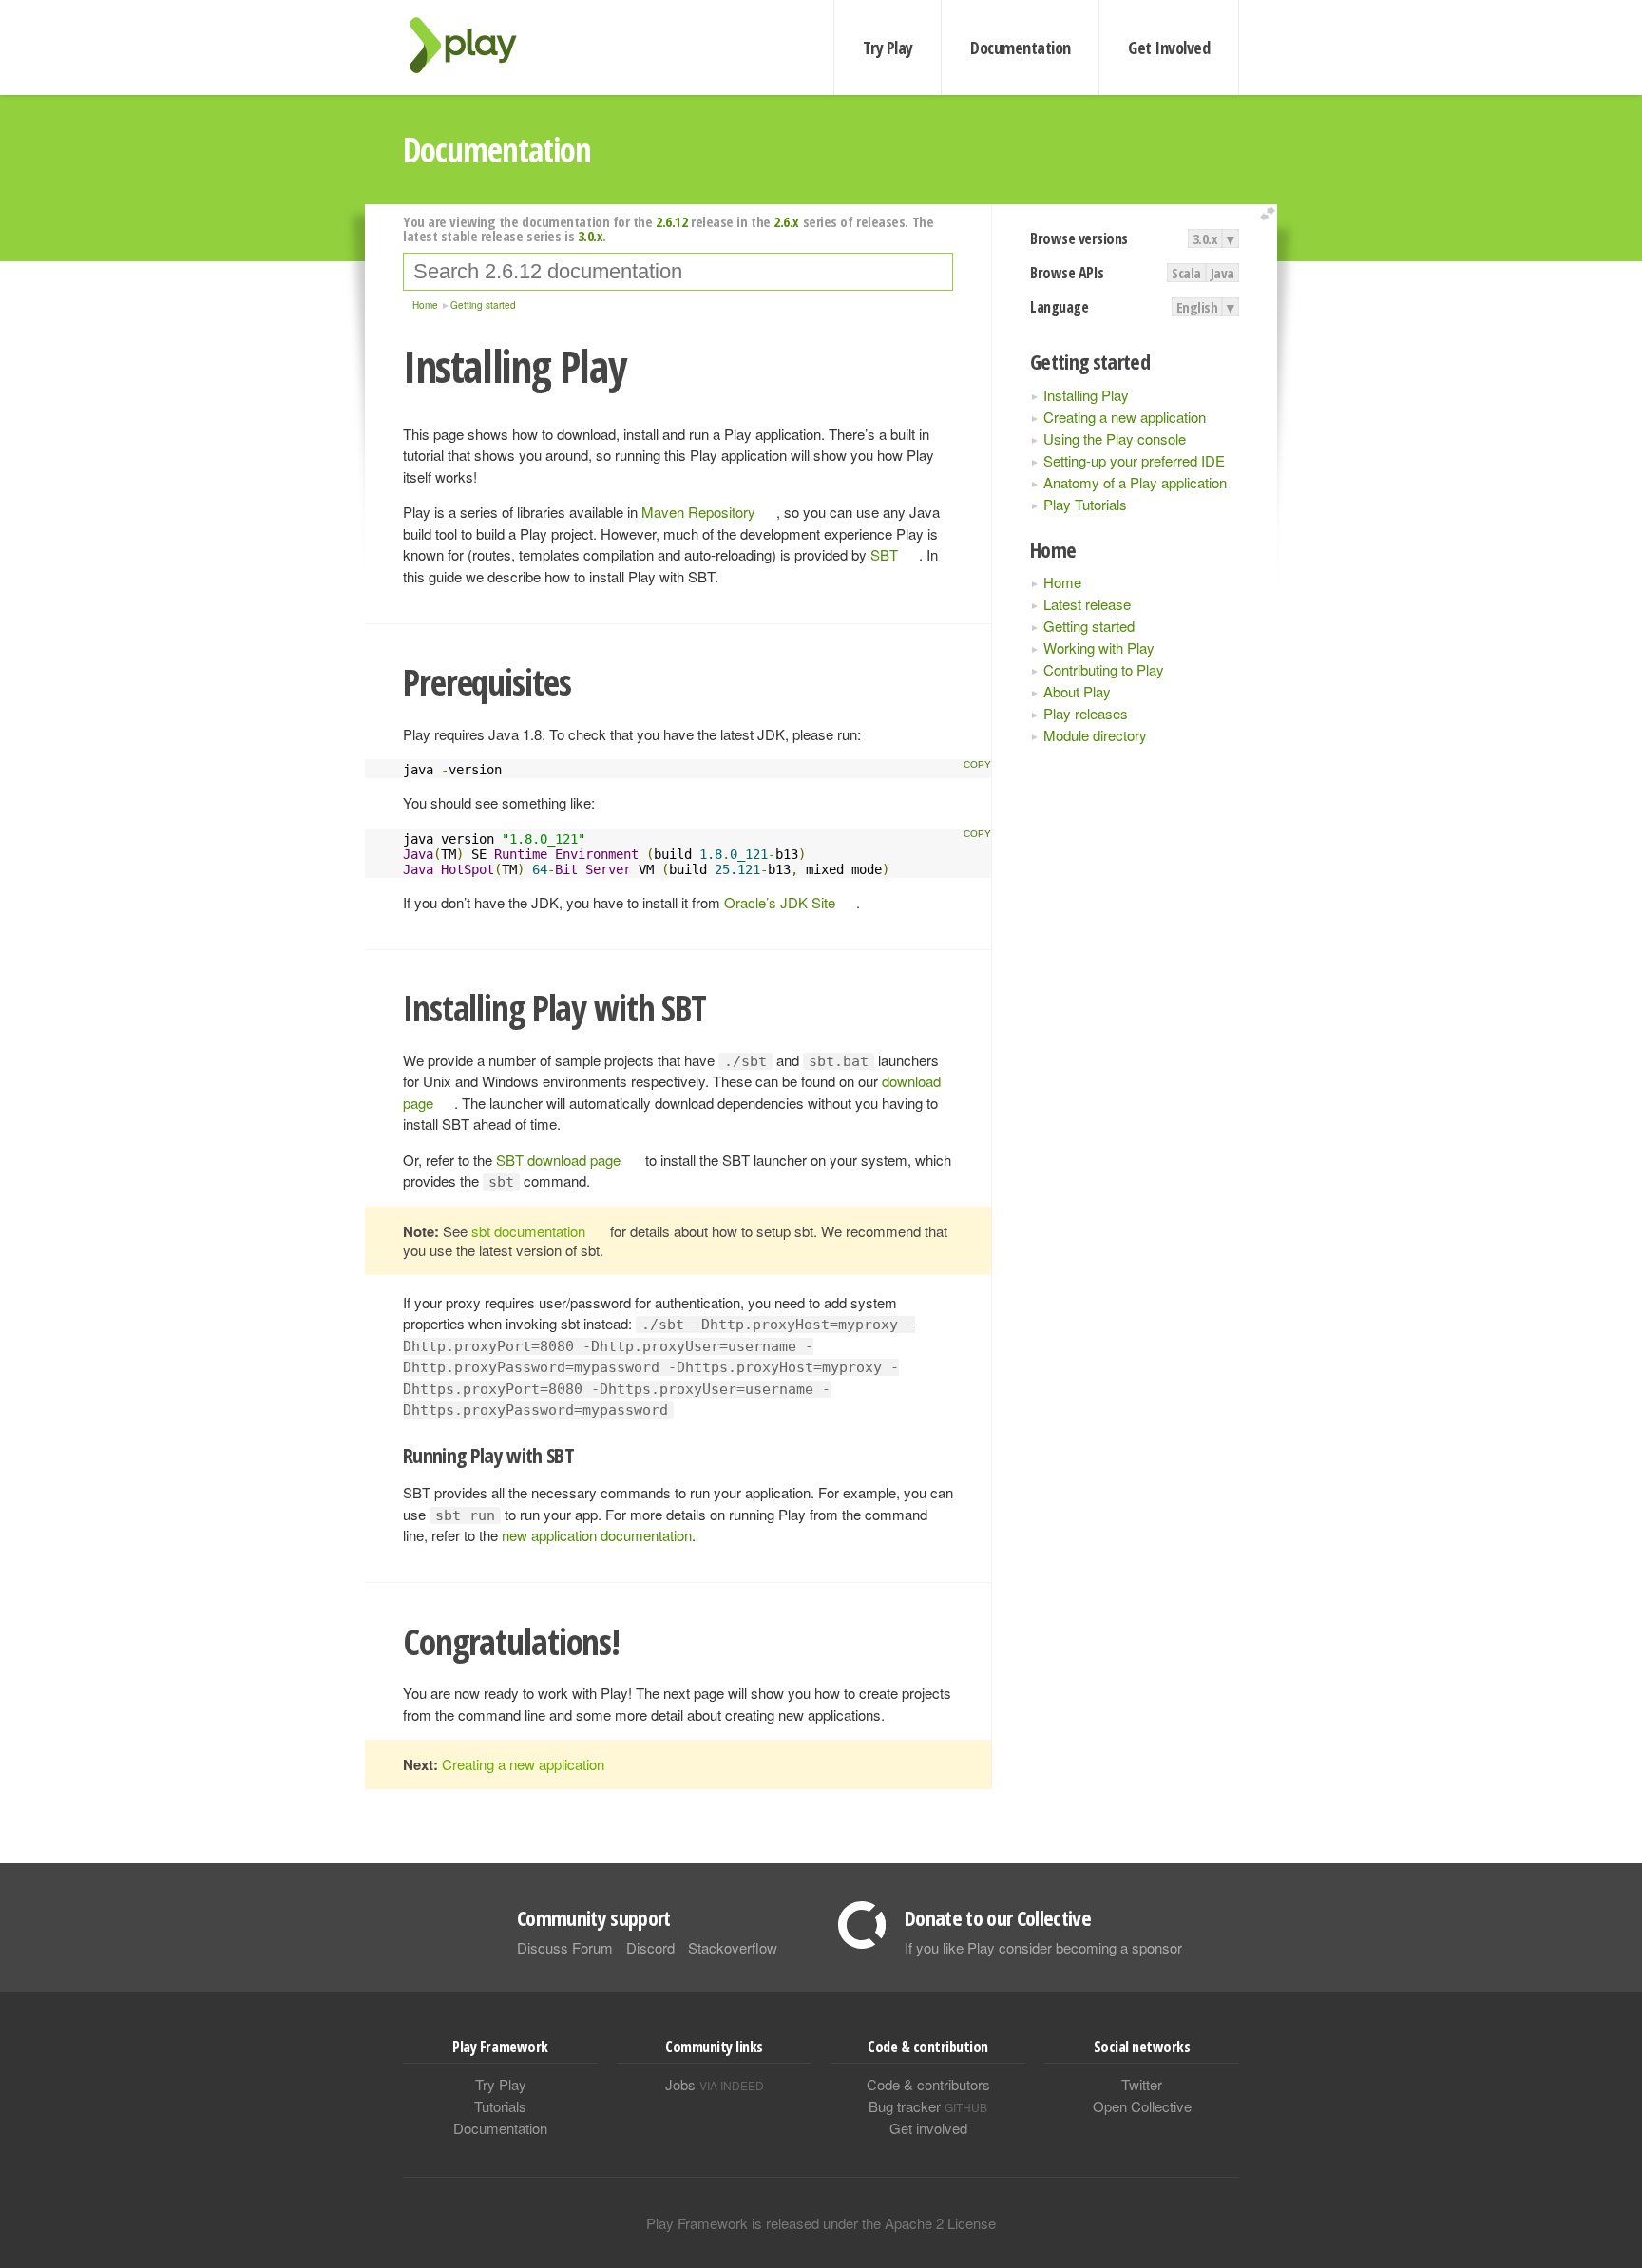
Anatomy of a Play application (1135, 482)
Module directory (1095, 735)
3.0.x (1205, 238)
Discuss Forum (565, 1947)
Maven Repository (698, 512)
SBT (884, 554)
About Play (1077, 691)
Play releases (1086, 713)
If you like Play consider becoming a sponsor (1043, 1947)
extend (1270, 214)
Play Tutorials (1085, 504)
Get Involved (1169, 48)
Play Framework (474, 45)
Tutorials (500, 2106)
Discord (650, 1947)
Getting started (1089, 626)
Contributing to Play (1104, 669)
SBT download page (558, 1160)
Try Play (888, 48)
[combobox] (678, 272)
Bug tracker (928, 2106)
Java (1222, 273)
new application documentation (597, 1535)
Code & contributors (928, 2084)
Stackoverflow (733, 1947)
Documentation (1020, 48)
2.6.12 (671, 221)
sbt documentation (528, 1231)
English (1197, 307)
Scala (1186, 273)
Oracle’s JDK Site (780, 902)
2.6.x (786, 221)
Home (1062, 582)
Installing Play (1086, 395)
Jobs (715, 2084)
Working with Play (1099, 648)
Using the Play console (1115, 438)
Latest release (1087, 604)
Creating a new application (1125, 417)
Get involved (928, 2128)
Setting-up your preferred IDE (1134, 460)
